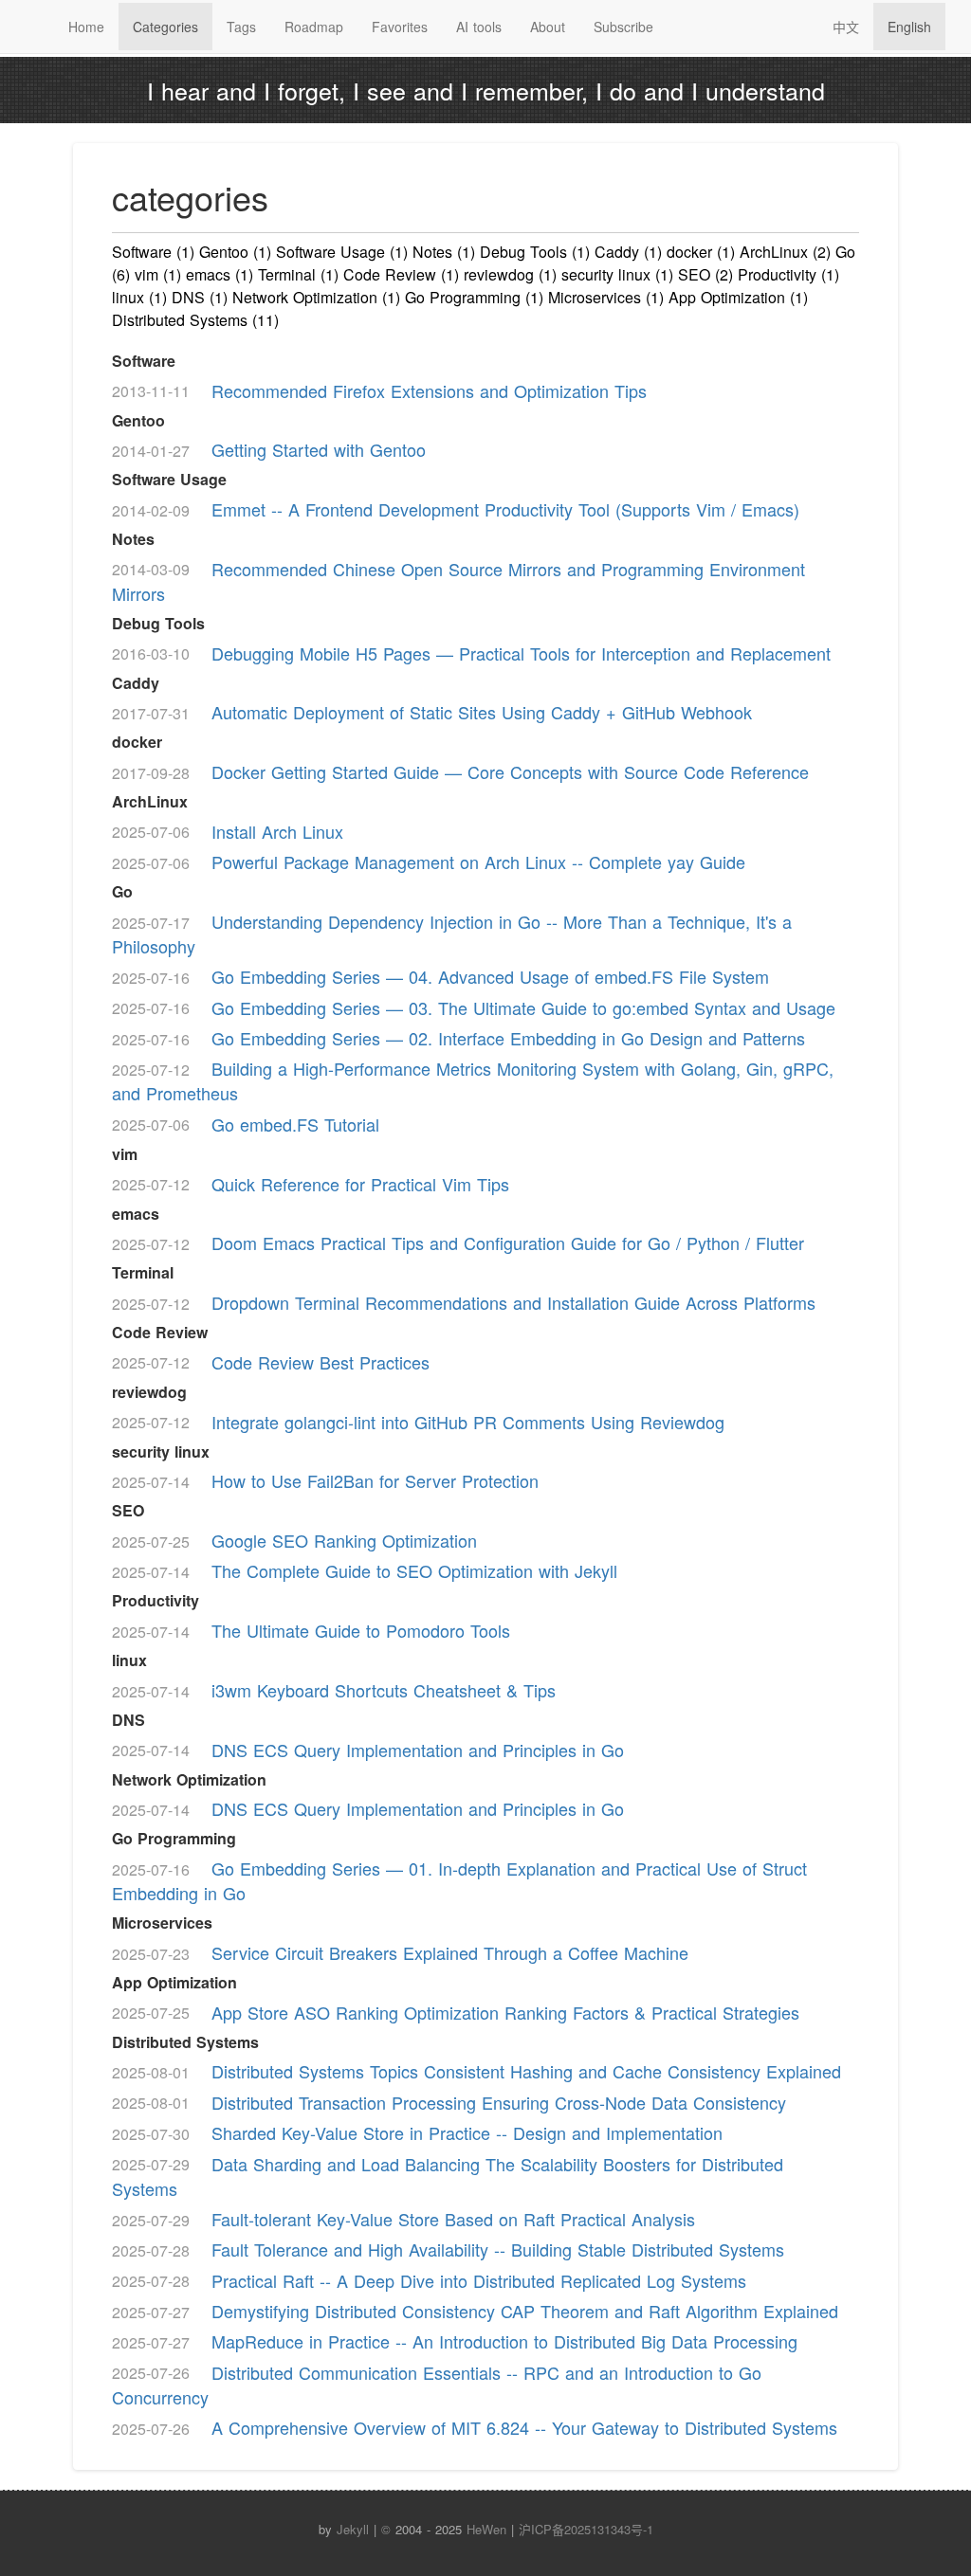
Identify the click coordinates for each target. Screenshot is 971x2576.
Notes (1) (444, 252)
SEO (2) (705, 274)
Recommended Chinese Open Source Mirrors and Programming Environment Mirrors (458, 580)
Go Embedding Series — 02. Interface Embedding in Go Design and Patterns (508, 1038)
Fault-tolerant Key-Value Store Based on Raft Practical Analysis (453, 2219)
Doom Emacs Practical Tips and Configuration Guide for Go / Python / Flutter (508, 1243)
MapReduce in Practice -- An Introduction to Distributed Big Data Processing (504, 2341)
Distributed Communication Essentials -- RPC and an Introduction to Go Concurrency (437, 2384)
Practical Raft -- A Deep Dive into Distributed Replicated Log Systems (479, 2279)
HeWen (486, 2529)
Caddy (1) (628, 252)
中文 (846, 27)
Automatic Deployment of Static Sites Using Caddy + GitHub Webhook (482, 712)
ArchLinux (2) (785, 252)
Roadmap (314, 27)
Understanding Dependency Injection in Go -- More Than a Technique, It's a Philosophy (452, 934)
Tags (241, 27)
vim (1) (158, 274)
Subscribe (623, 27)
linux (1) (139, 297)
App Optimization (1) (738, 297)
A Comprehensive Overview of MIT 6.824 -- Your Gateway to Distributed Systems (524, 2427)
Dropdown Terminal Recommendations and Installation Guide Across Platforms (513, 1302)
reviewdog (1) (510, 274)
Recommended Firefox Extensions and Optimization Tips (429, 390)
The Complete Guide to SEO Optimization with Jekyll (414, 1570)
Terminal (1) (298, 274)
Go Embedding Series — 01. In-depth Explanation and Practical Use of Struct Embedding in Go (459, 1880)
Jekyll (353, 2529)
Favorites (400, 27)
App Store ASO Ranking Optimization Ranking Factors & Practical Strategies (505, 2011)
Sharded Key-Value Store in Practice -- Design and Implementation (467, 2132)
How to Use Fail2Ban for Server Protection (375, 1480)
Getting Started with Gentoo (319, 449)
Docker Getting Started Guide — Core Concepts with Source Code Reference (510, 771)
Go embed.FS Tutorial (295, 1123)
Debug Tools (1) (535, 252)
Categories (165, 27)
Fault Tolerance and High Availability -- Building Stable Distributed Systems (498, 2249)
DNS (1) (200, 297)
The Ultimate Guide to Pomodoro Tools (361, 1630)
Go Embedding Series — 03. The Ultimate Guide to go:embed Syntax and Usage (523, 1007)
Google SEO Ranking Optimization (344, 1540)
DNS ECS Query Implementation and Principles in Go (418, 1749)
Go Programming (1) (474, 297)
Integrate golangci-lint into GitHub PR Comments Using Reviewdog (468, 1421)
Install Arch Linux (277, 830)
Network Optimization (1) (316, 297)
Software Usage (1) (342, 252)
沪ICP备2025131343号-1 (586, 2529)
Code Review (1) (401, 274)
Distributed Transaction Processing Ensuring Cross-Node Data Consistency (499, 2101)
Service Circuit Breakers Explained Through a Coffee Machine (450, 1952)
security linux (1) (617, 274)
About (548, 27)
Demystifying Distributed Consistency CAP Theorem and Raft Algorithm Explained (525, 2311)
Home (86, 27)
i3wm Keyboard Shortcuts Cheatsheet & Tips (384, 1690)
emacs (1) (220, 274)
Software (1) (153, 252)
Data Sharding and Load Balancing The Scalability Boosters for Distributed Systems (448, 2175)
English (909, 27)
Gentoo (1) (235, 252)
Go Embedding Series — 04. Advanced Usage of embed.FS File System (490, 976)
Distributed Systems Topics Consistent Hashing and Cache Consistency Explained (526, 2071)
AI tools (479, 27)
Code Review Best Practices (321, 1361)
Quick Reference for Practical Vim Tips (360, 1183)
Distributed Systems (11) (195, 320)
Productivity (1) (788, 274)
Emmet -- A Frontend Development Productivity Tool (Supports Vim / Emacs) (505, 509)
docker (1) (701, 252)
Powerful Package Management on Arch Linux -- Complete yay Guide (478, 862)
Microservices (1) (606, 297)
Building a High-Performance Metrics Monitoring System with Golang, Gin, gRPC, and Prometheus (473, 1080)
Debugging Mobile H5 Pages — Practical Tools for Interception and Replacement (521, 652)
